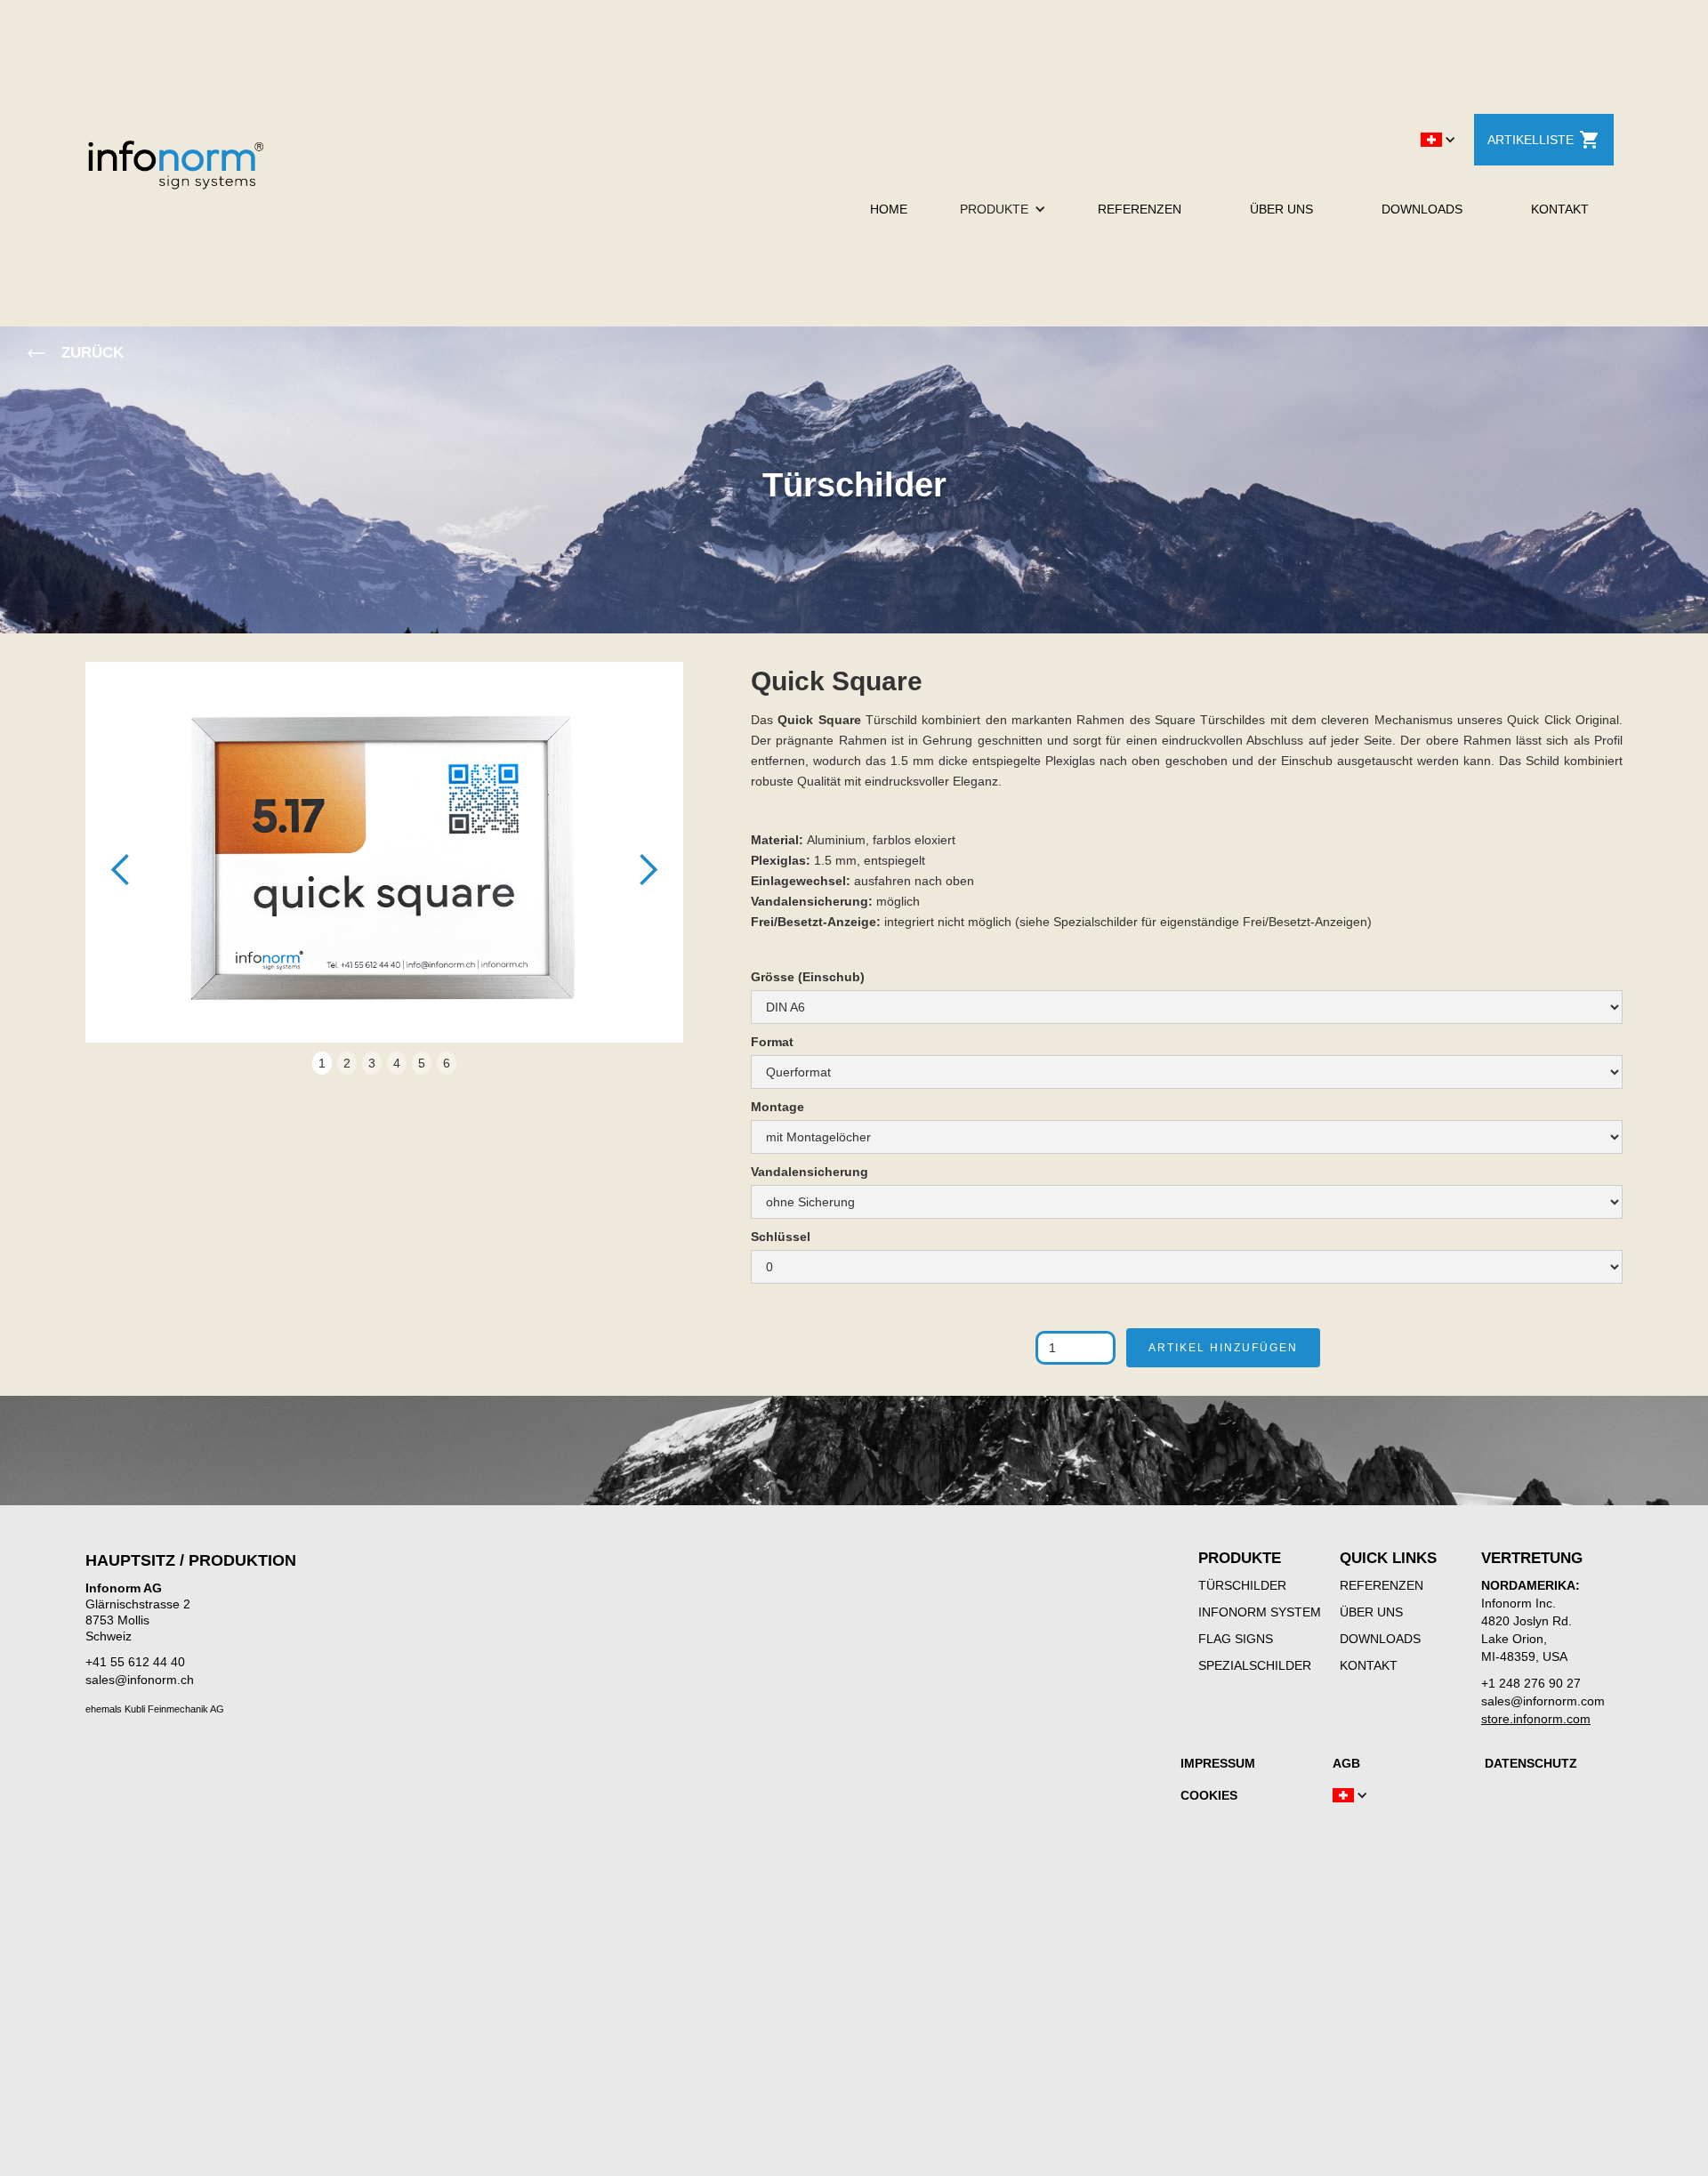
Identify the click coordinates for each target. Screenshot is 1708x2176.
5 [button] (422, 1063)
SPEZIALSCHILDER (1255, 1665)
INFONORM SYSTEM (1260, 1612)
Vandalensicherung (810, 1172)
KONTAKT (1560, 209)
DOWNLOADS (1422, 209)
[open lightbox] (384, 861)
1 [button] (322, 1063)
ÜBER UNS (1281, 209)
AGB (1346, 1763)
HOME (889, 209)
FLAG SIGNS (1236, 1639)
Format (772, 1042)
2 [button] (347, 1063)
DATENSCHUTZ (1531, 1763)
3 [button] (372, 1063)
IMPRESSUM (1218, 1763)
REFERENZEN (1140, 209)
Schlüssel (781, 1237)
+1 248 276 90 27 (1531, 1683)
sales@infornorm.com (1543, 1701)
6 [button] (447, 1063)
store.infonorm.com (1536, 1719)
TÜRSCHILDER (1242, 1585)
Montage (777, 1107)
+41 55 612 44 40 (135, 1662)
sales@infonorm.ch (140, 1680)
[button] (1438, 140)
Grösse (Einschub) (808, 977)
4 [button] (397, 1063)
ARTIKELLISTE (1531, 140)
